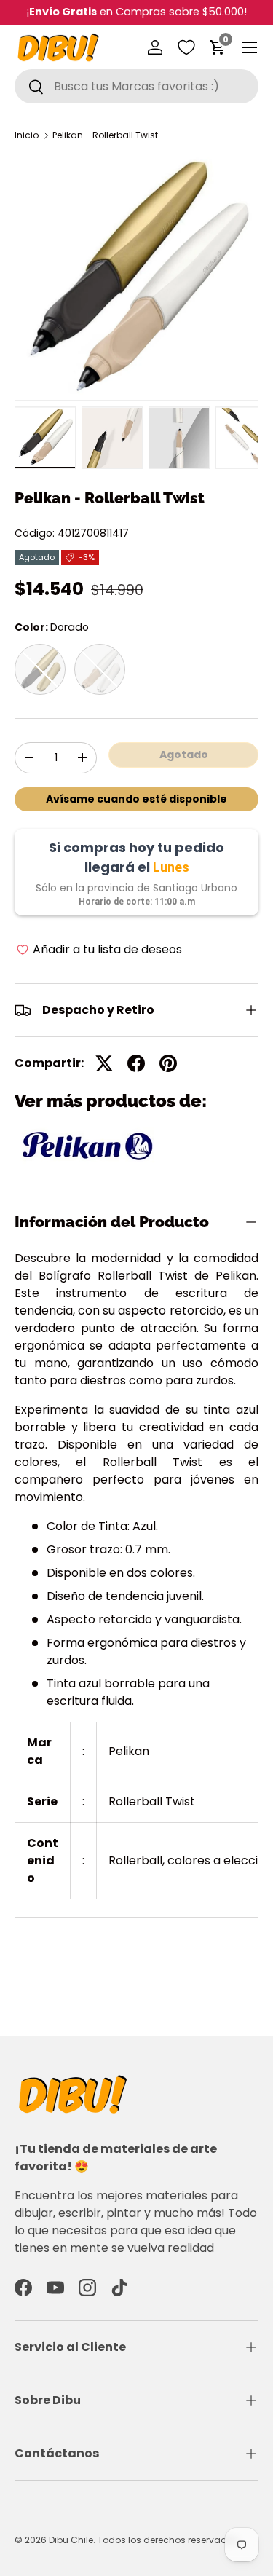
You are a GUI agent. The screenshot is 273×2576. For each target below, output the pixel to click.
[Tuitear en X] (104, 1063)
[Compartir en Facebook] (136, 1063)
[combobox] (136, 86)
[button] (218, 47)
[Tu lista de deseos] (186, 47)
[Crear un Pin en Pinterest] (168, 1063)
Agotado (184, 755)
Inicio (27, 135)
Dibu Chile (71, 2540)
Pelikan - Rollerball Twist (105, 135)
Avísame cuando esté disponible (136, 799)
